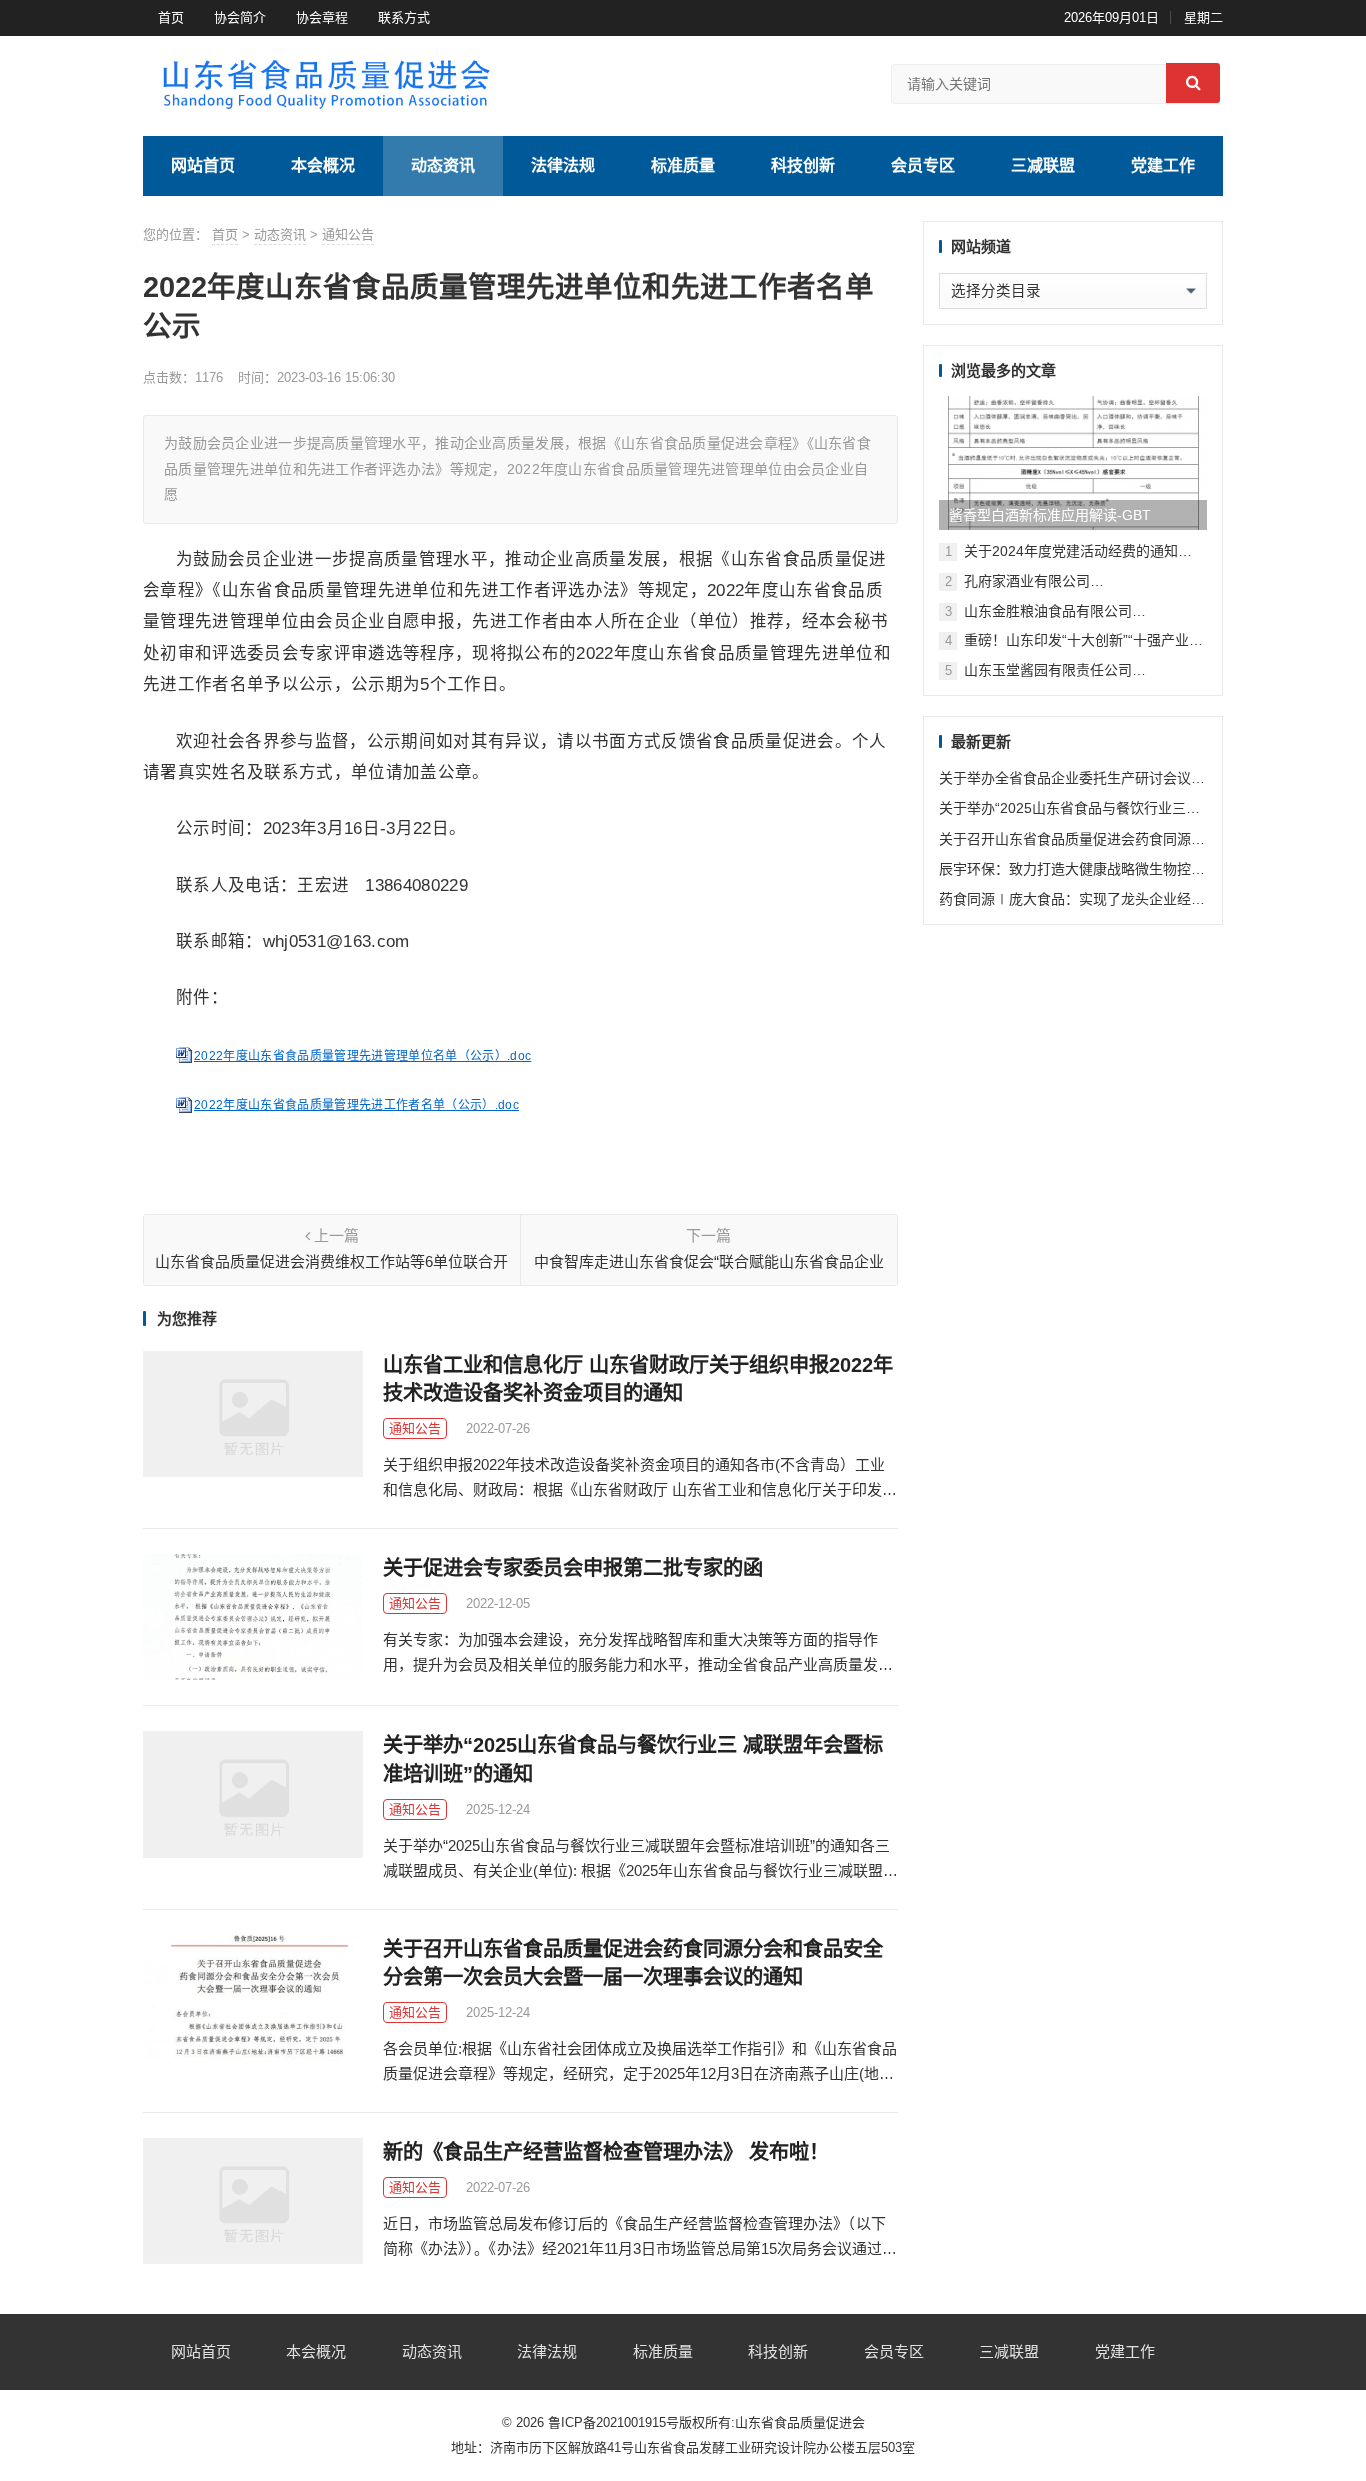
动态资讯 (443, 165)
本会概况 (323, 165)
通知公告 (348, 234)
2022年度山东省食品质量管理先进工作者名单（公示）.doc (356, 1105)
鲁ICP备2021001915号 (613, 2422)
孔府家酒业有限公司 (1027, 581)
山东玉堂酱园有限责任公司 (1048, 670)
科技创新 (803, 165)
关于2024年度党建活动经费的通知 (1071, 551)
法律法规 (563, 165)
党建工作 (1163, 165)
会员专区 (923, 165)
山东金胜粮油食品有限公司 (1048, 611)
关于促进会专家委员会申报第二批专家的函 (573, 1568)
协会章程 (322, 17)
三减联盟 (1043, 165)
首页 (171, 17)
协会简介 (240, 17)
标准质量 (683, 165)
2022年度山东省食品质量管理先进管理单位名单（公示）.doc (362, 1056)
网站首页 (203, 165)
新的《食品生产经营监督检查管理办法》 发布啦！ (606, 2152)
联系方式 (404, 17)
